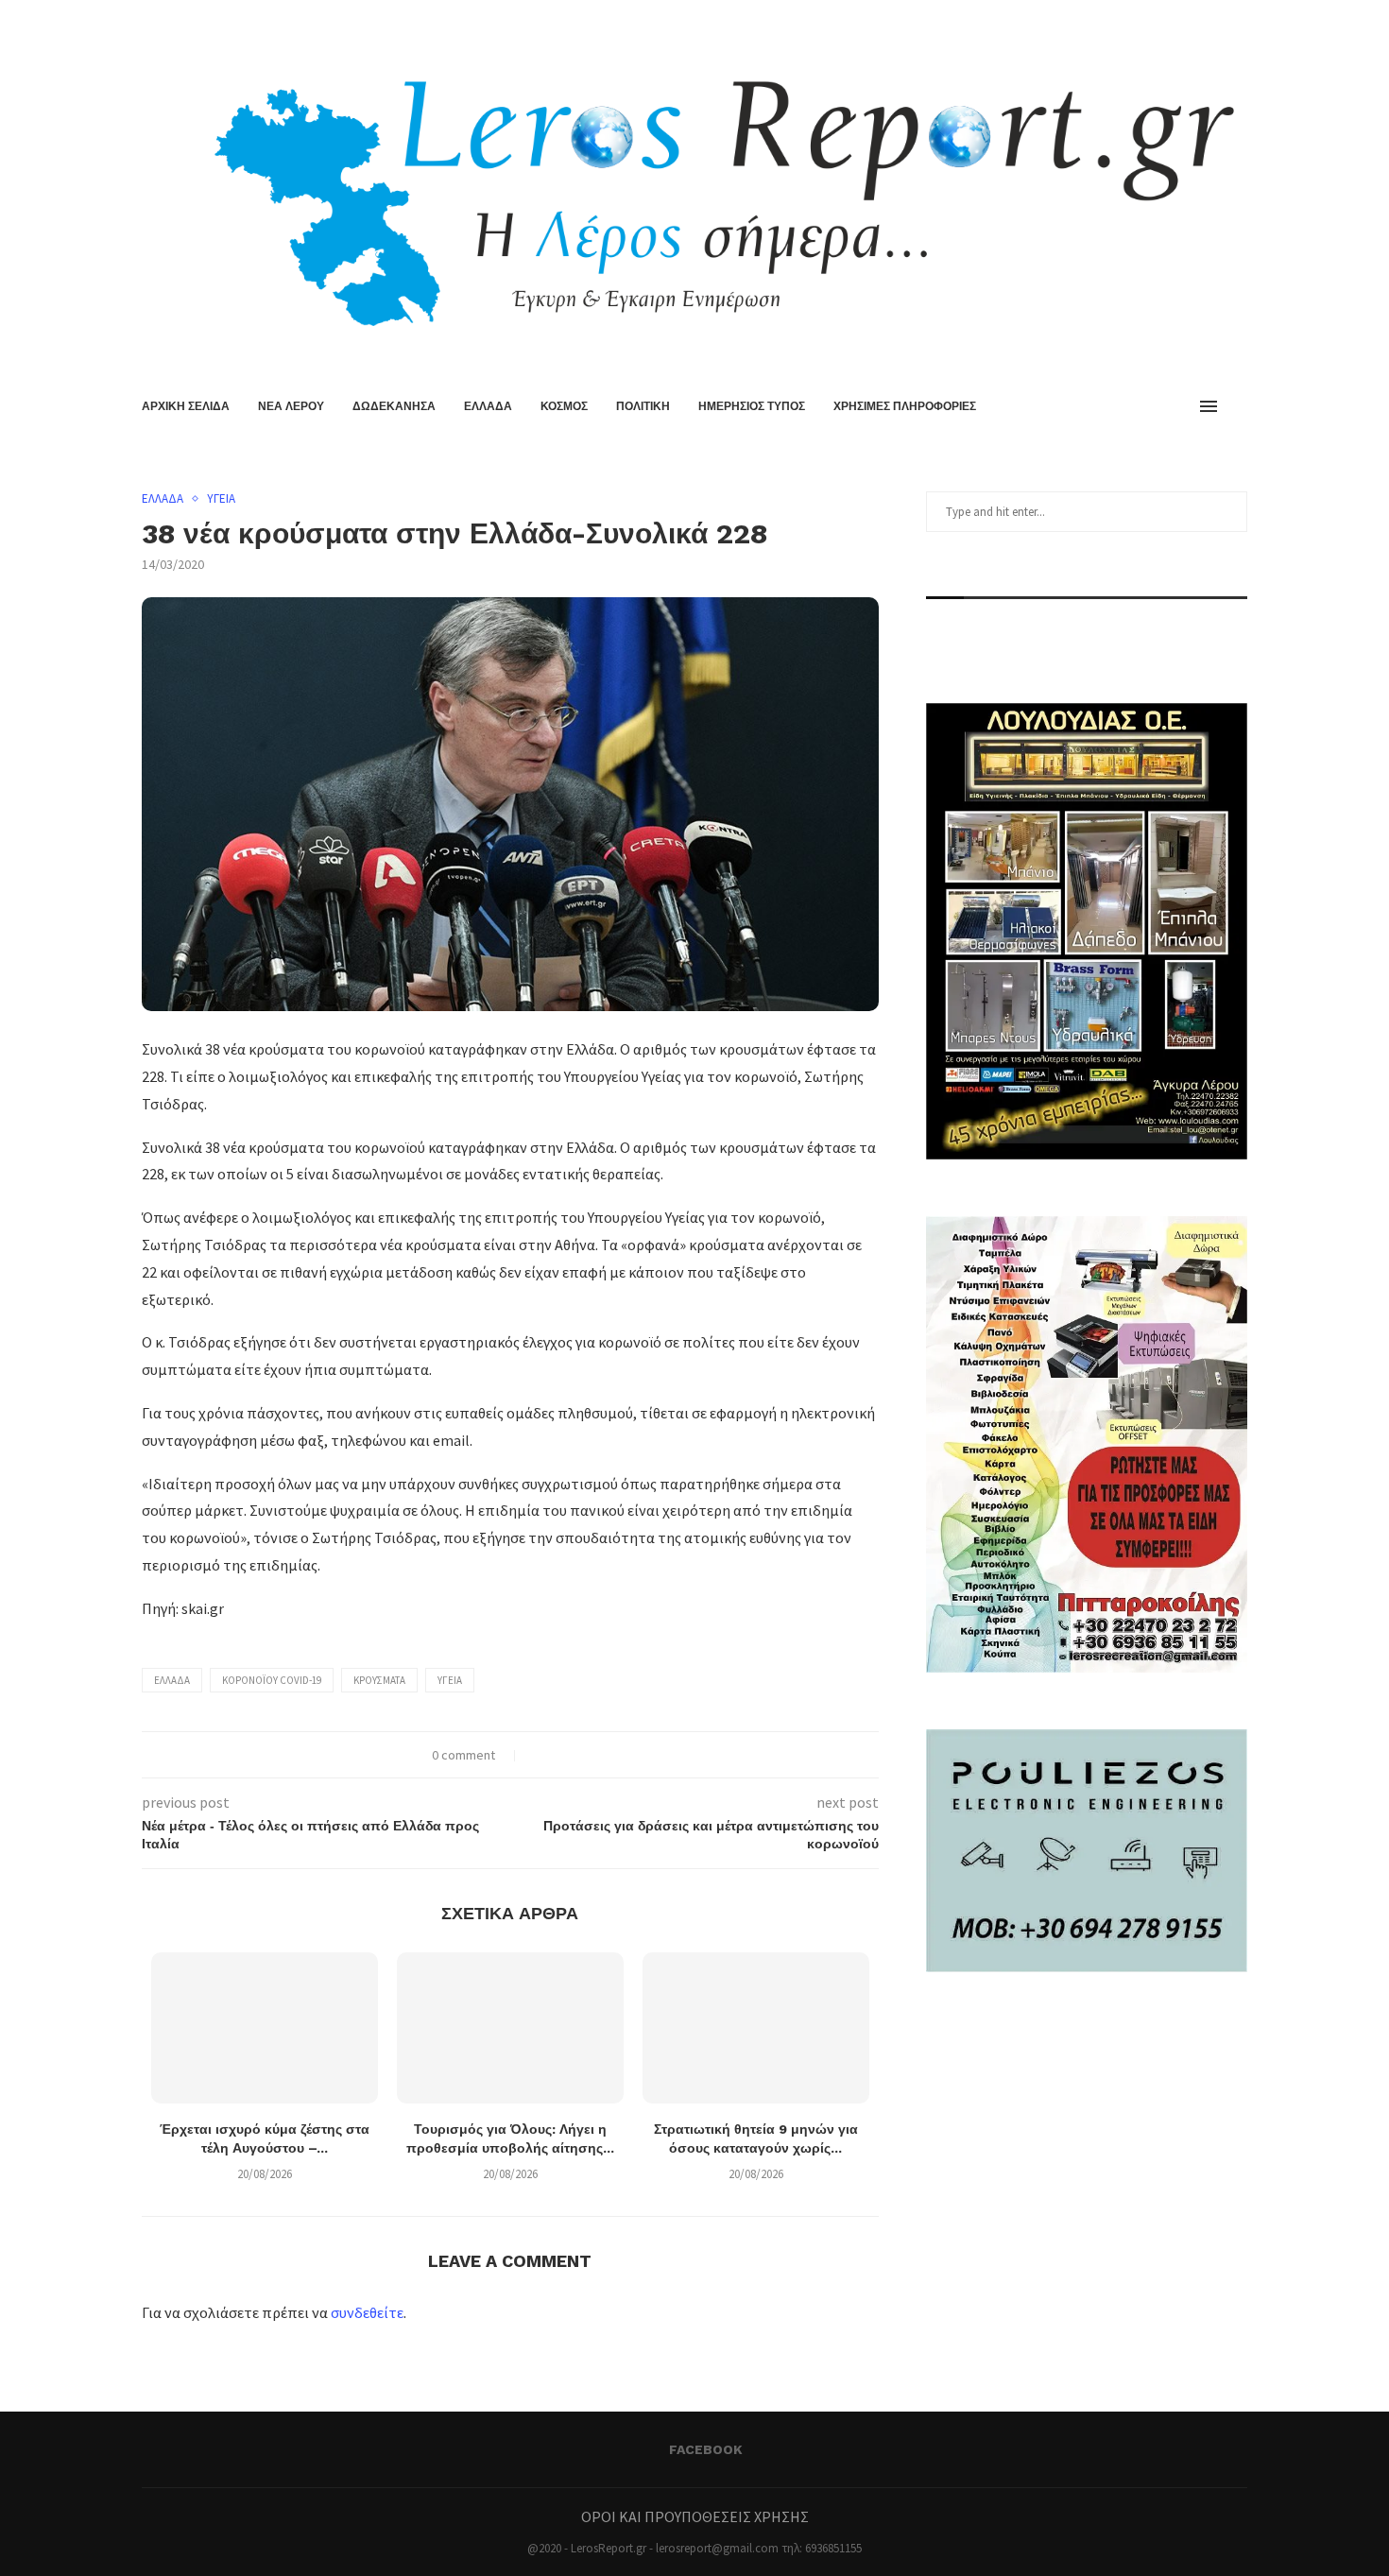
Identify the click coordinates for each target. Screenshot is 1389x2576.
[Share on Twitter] (559, 1755)
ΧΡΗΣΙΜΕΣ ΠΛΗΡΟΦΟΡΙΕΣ (905, 406)
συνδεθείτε (367, 2312)
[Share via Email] (599, 1755)
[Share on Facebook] (539, 1755)
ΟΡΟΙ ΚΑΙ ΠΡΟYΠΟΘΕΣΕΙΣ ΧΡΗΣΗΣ (695, 2516)
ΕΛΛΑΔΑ (488, 406)
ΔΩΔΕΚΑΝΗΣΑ (394, 406)
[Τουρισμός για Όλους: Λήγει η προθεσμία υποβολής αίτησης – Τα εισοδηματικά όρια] (510, 2028)
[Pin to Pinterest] (579, 1755)
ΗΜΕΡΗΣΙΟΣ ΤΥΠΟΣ (752, 406)
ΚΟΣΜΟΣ (564, 406)
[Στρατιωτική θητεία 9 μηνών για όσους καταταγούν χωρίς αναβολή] (756, 2028)
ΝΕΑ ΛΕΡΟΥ (291, 406)
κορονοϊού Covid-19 (272, 1680)
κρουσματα (379, 1680)
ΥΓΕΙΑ (221, 499)
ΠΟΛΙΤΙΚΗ (643, 406)
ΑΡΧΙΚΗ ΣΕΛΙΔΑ (186, 406)
